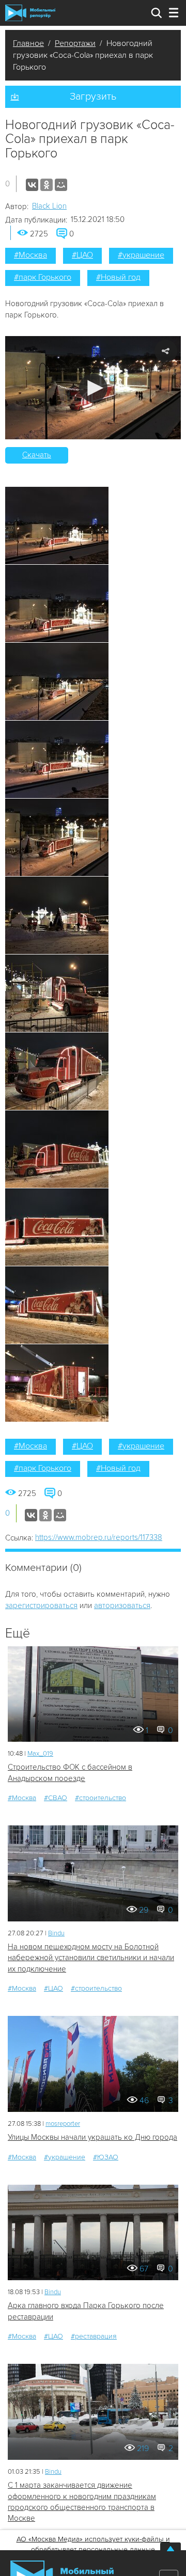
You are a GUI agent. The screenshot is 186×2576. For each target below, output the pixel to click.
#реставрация (94, 2336)
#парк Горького (43, 277)
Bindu (56, 1933)
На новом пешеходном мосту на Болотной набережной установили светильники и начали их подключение (91, 1958)
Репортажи (75, 43)
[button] (93, 388)
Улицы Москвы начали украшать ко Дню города (92, 2137)
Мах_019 (40, 1754)
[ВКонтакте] (32, 185)
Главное (28, 43)
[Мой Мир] (61, 185)
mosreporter (63, 2124)
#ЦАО (82, 255)
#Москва (30, 255)
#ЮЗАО (106, 2157)
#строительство (100, 1798)
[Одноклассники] (47, 185)
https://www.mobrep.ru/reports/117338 (99, 1537)
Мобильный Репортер (30, 13)
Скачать (37, 455)
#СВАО (56, 1798)
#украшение (141, 255)
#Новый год (118, 277)
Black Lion (49, 206)
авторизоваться (122, 1605)
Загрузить (93, 97)
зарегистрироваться (41, 1605)
